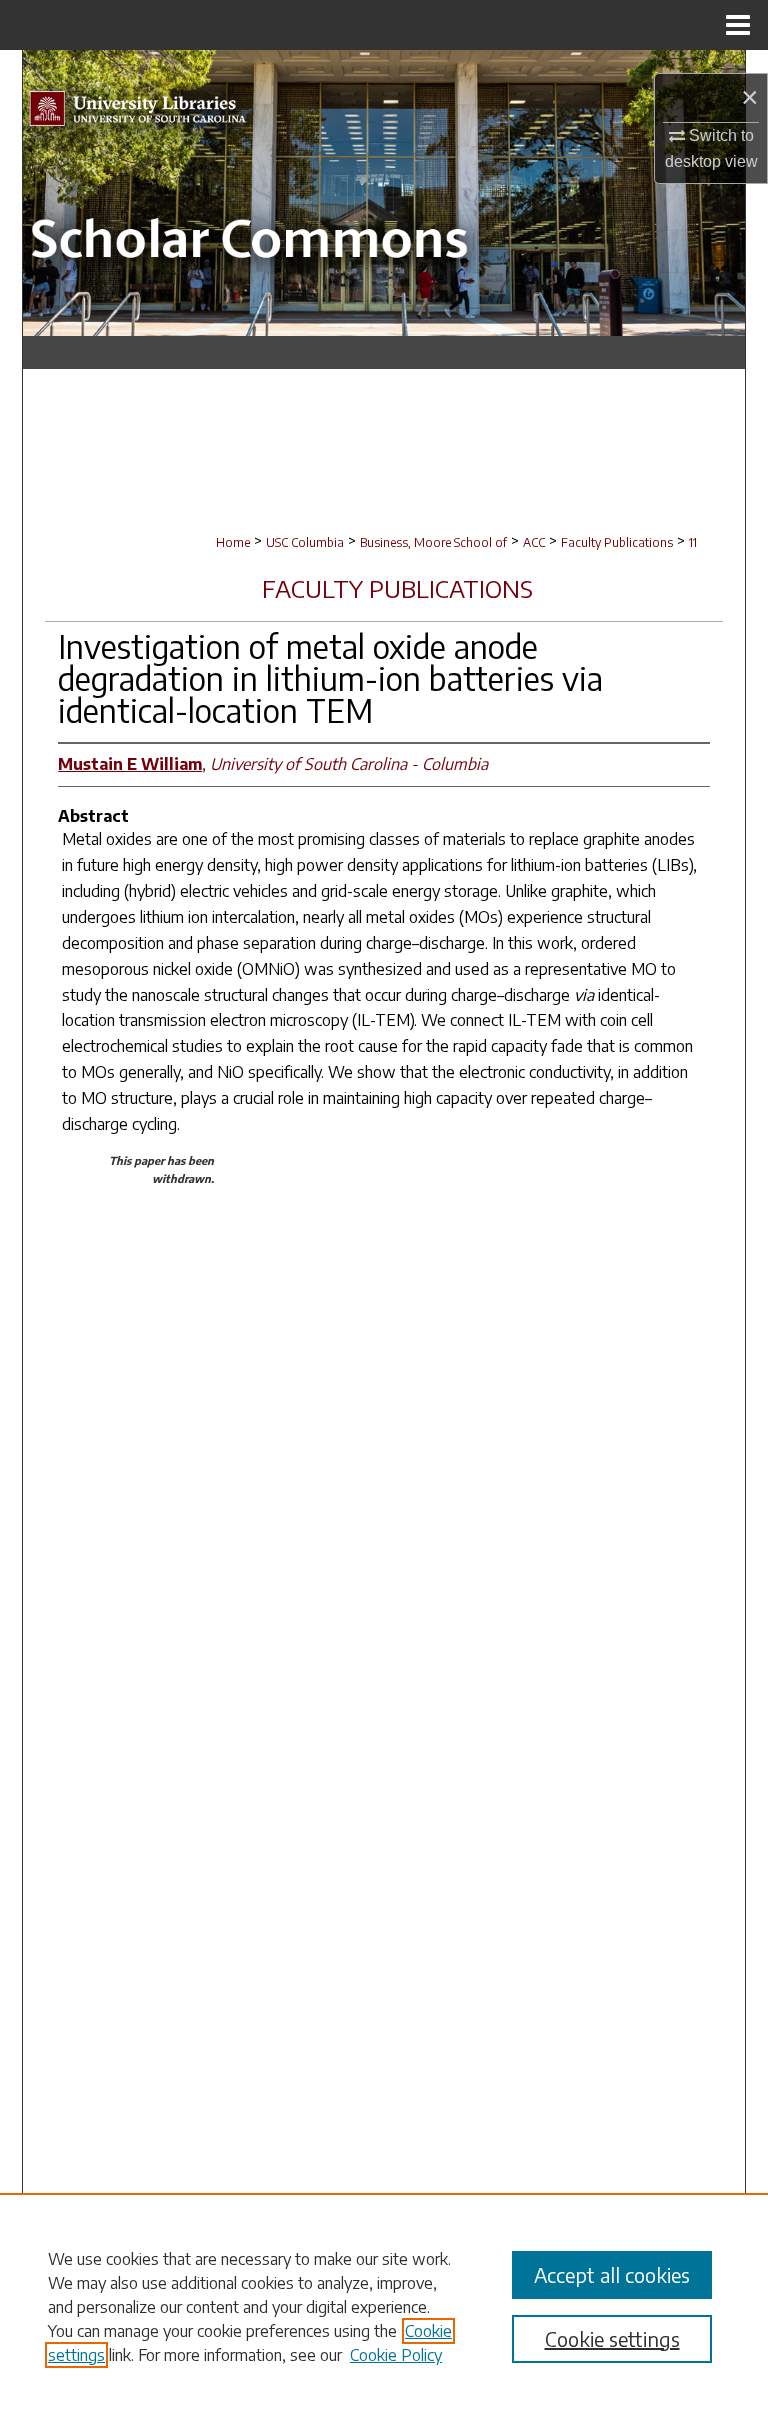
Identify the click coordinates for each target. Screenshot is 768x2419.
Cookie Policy (396, 2355)
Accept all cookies (612, 2274)
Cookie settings (612, 2338)
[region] (384, 2306)
